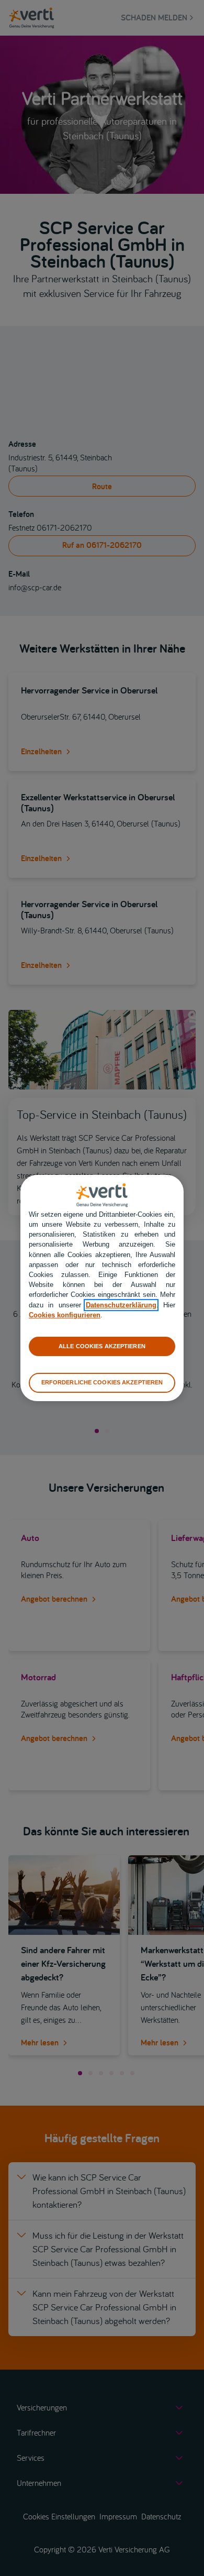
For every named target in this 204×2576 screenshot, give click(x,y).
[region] (102, 1288)
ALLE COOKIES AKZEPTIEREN (102, 1346)
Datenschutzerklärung (121, 1305)
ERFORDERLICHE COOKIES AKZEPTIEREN (102, 1382)
